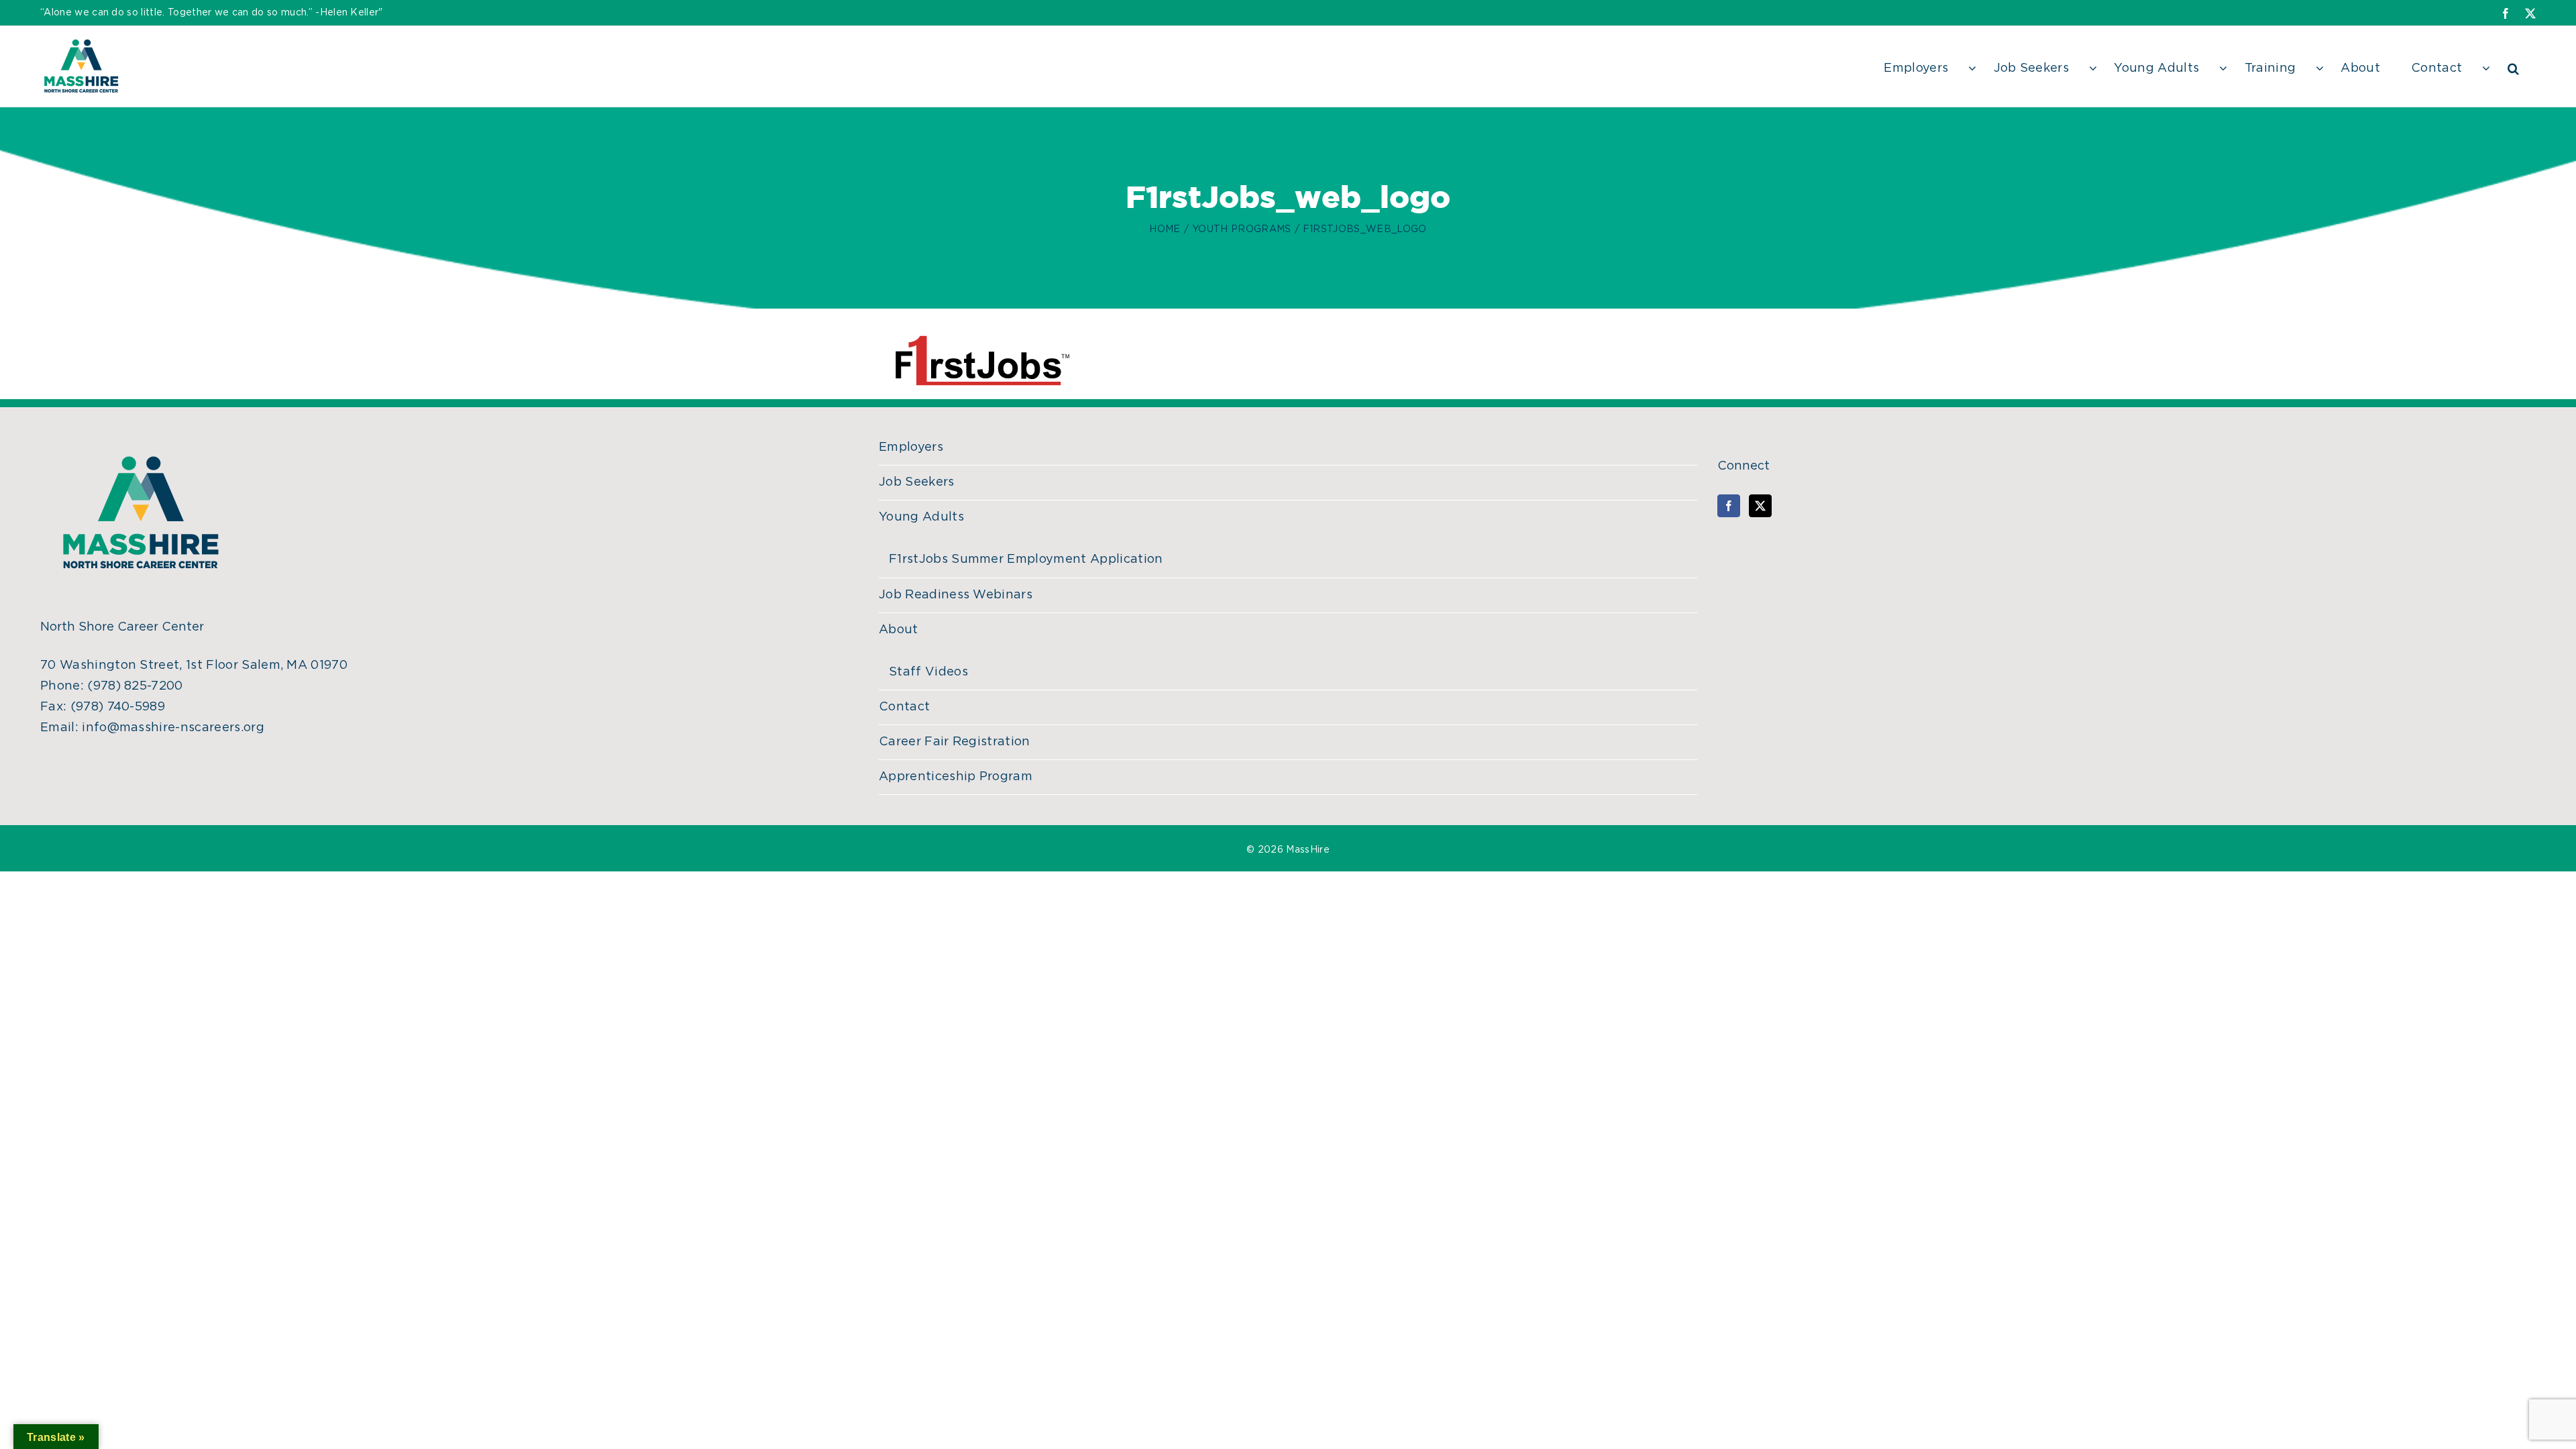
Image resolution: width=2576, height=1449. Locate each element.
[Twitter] (1760, 506)
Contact (904, 707)
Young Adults (921, 517)
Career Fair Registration (955, 742)
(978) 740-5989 (118, 707)
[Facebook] (1729, 506)
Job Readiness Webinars (956, 595)
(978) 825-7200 (135, 686)
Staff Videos (928, 672)
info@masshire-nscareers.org (173, 728)
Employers (911, 447)
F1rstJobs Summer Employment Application (1026, 559)
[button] (2513, 66)
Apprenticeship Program (956, 777)
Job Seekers (917, 482)
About (899, 630)
